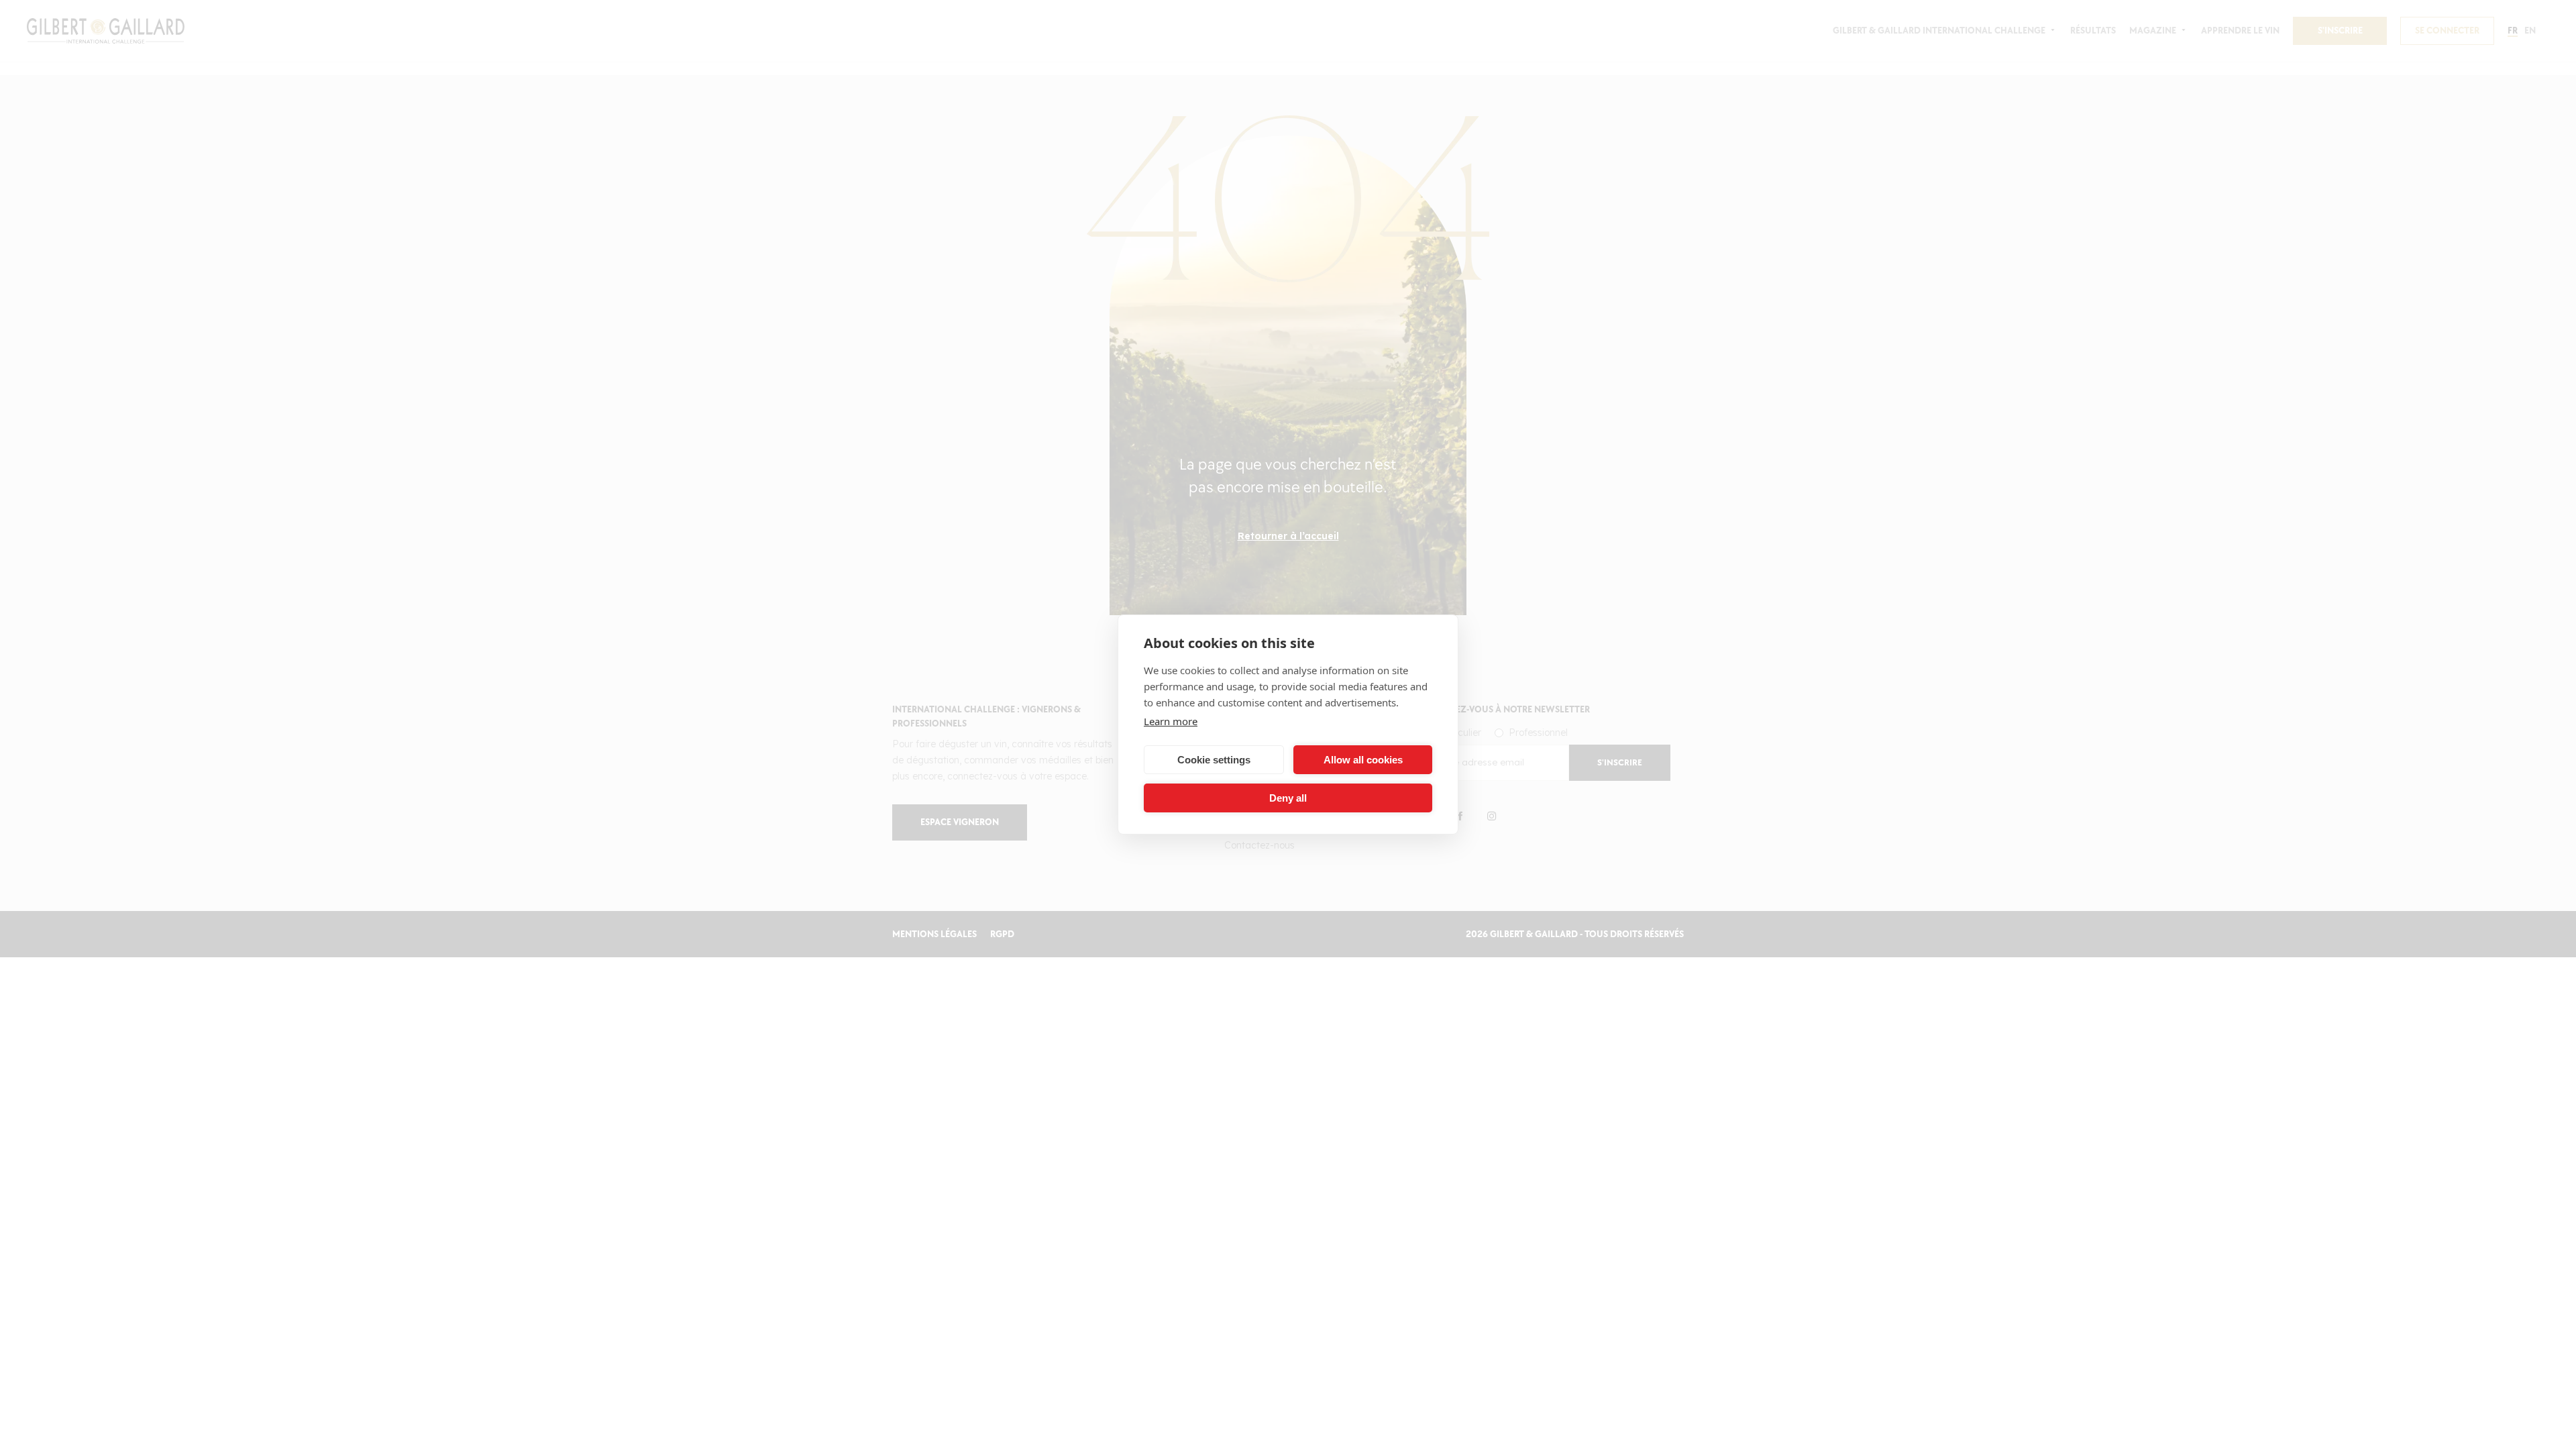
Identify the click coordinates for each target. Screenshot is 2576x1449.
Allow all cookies (1363, 760)
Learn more (1171, 721)
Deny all (1288, 798)
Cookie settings (1214, 760)
